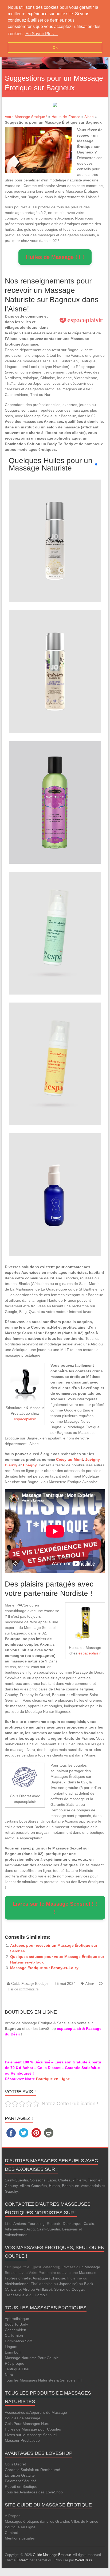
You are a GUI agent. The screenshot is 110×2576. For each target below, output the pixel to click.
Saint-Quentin (16, 2180)
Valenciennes (16, 2235)
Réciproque (15, 2363)
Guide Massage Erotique (30, 1983)
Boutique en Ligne (20, 2527)
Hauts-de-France (66, 117)
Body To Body (16, 2324)
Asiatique (40, 2278)
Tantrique (13, 2369)
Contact (11, 2533)
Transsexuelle (17, 2295)
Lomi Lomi (14, 2352)
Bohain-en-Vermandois (81, 2186)
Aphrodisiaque (17, 2319)
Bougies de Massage (23, 2418)
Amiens (20, 2224)
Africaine (13, 2289)
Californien (14, 2335)
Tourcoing (36, 2224)
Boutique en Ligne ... (55, 2079)
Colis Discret (15, 2464)
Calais (89, 2224)
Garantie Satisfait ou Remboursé (32, 2470)
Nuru (9, 2375)
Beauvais (70, 2229)
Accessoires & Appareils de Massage (36, 2412)
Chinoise (58, 2278)
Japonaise (68, 2284)
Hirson (54, 2186)
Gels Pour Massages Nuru (27, 2424)
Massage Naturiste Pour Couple (32, 2358)
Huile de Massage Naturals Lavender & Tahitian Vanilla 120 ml (55, 661)
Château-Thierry (72, 2180)
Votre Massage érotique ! (26, 117)
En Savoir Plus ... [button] (42, 34)
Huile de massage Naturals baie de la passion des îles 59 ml (55, 792)
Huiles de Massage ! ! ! (55, 257)
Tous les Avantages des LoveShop (34, 2492)
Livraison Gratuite (20, 2475)
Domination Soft (18, 2341)
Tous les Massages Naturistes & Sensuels (40, 2380)
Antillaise (43, 2289)
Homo (40, 2295)
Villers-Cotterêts (33, 2186)
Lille (8, 2224)
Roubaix (54, 2224)
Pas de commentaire (23, 1989)
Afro (26, 2289)
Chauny (11, 2186)
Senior (60, 2289)
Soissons (38, 2180)
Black (89, 2284)
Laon (52, 2180)
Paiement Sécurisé (21, 2481)
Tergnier (95, 2180)
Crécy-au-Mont (70, 1459)
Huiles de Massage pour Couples (33, 2429)
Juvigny (92, 1459)
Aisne (89, 117)
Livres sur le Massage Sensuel (31, 2435)
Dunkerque (72, 2224)
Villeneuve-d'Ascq (20, 2229)
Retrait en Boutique (21, 2486)
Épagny (30, 1465)
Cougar (78, 2289)
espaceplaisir (25, 1419)
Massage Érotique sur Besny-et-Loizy (44, 1968)
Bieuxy (11, 1465)
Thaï (25, 2369)
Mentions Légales (20, 2538)
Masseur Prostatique (22, 2440)
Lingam (11, 2347)
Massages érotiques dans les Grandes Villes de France (52, 2521)
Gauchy (11, 2191)
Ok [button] (55, 47)
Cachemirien (15, 2330)
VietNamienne (17, 2284)
